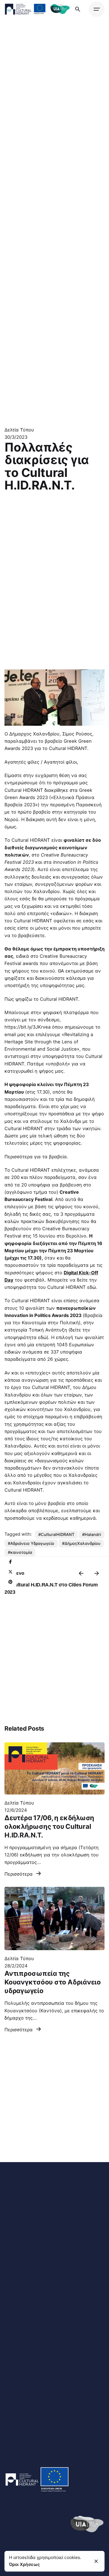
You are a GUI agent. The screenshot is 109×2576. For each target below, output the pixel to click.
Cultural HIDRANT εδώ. (72, 1287)
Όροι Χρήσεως (24, 2564)
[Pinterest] (10, 1582)
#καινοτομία (20, 1552)
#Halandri (92, 1534)
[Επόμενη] (97, 1573)
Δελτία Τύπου (19, 430)
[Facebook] (10, 1562)
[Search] (78, 9)
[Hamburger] (97, 9)
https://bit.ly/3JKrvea (28, 1027)
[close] (96, 2561)
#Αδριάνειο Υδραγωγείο (31, 1543)
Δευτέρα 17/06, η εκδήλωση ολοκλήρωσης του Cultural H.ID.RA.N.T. (49, 1826)
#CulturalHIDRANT (56, 1534)
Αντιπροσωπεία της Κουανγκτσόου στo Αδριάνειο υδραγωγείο (53, 1982)
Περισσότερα (19, 1874)
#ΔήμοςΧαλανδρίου (81, 1543)
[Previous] (81, 1573)
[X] (10, 1572)
